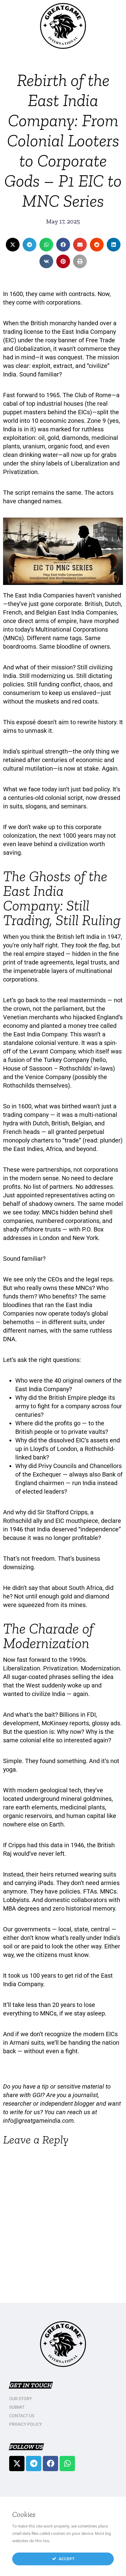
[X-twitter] (17, 2464)
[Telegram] (34, 2464)
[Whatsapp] (67, 2464)
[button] (13, 245)
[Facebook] (50, 2464)
